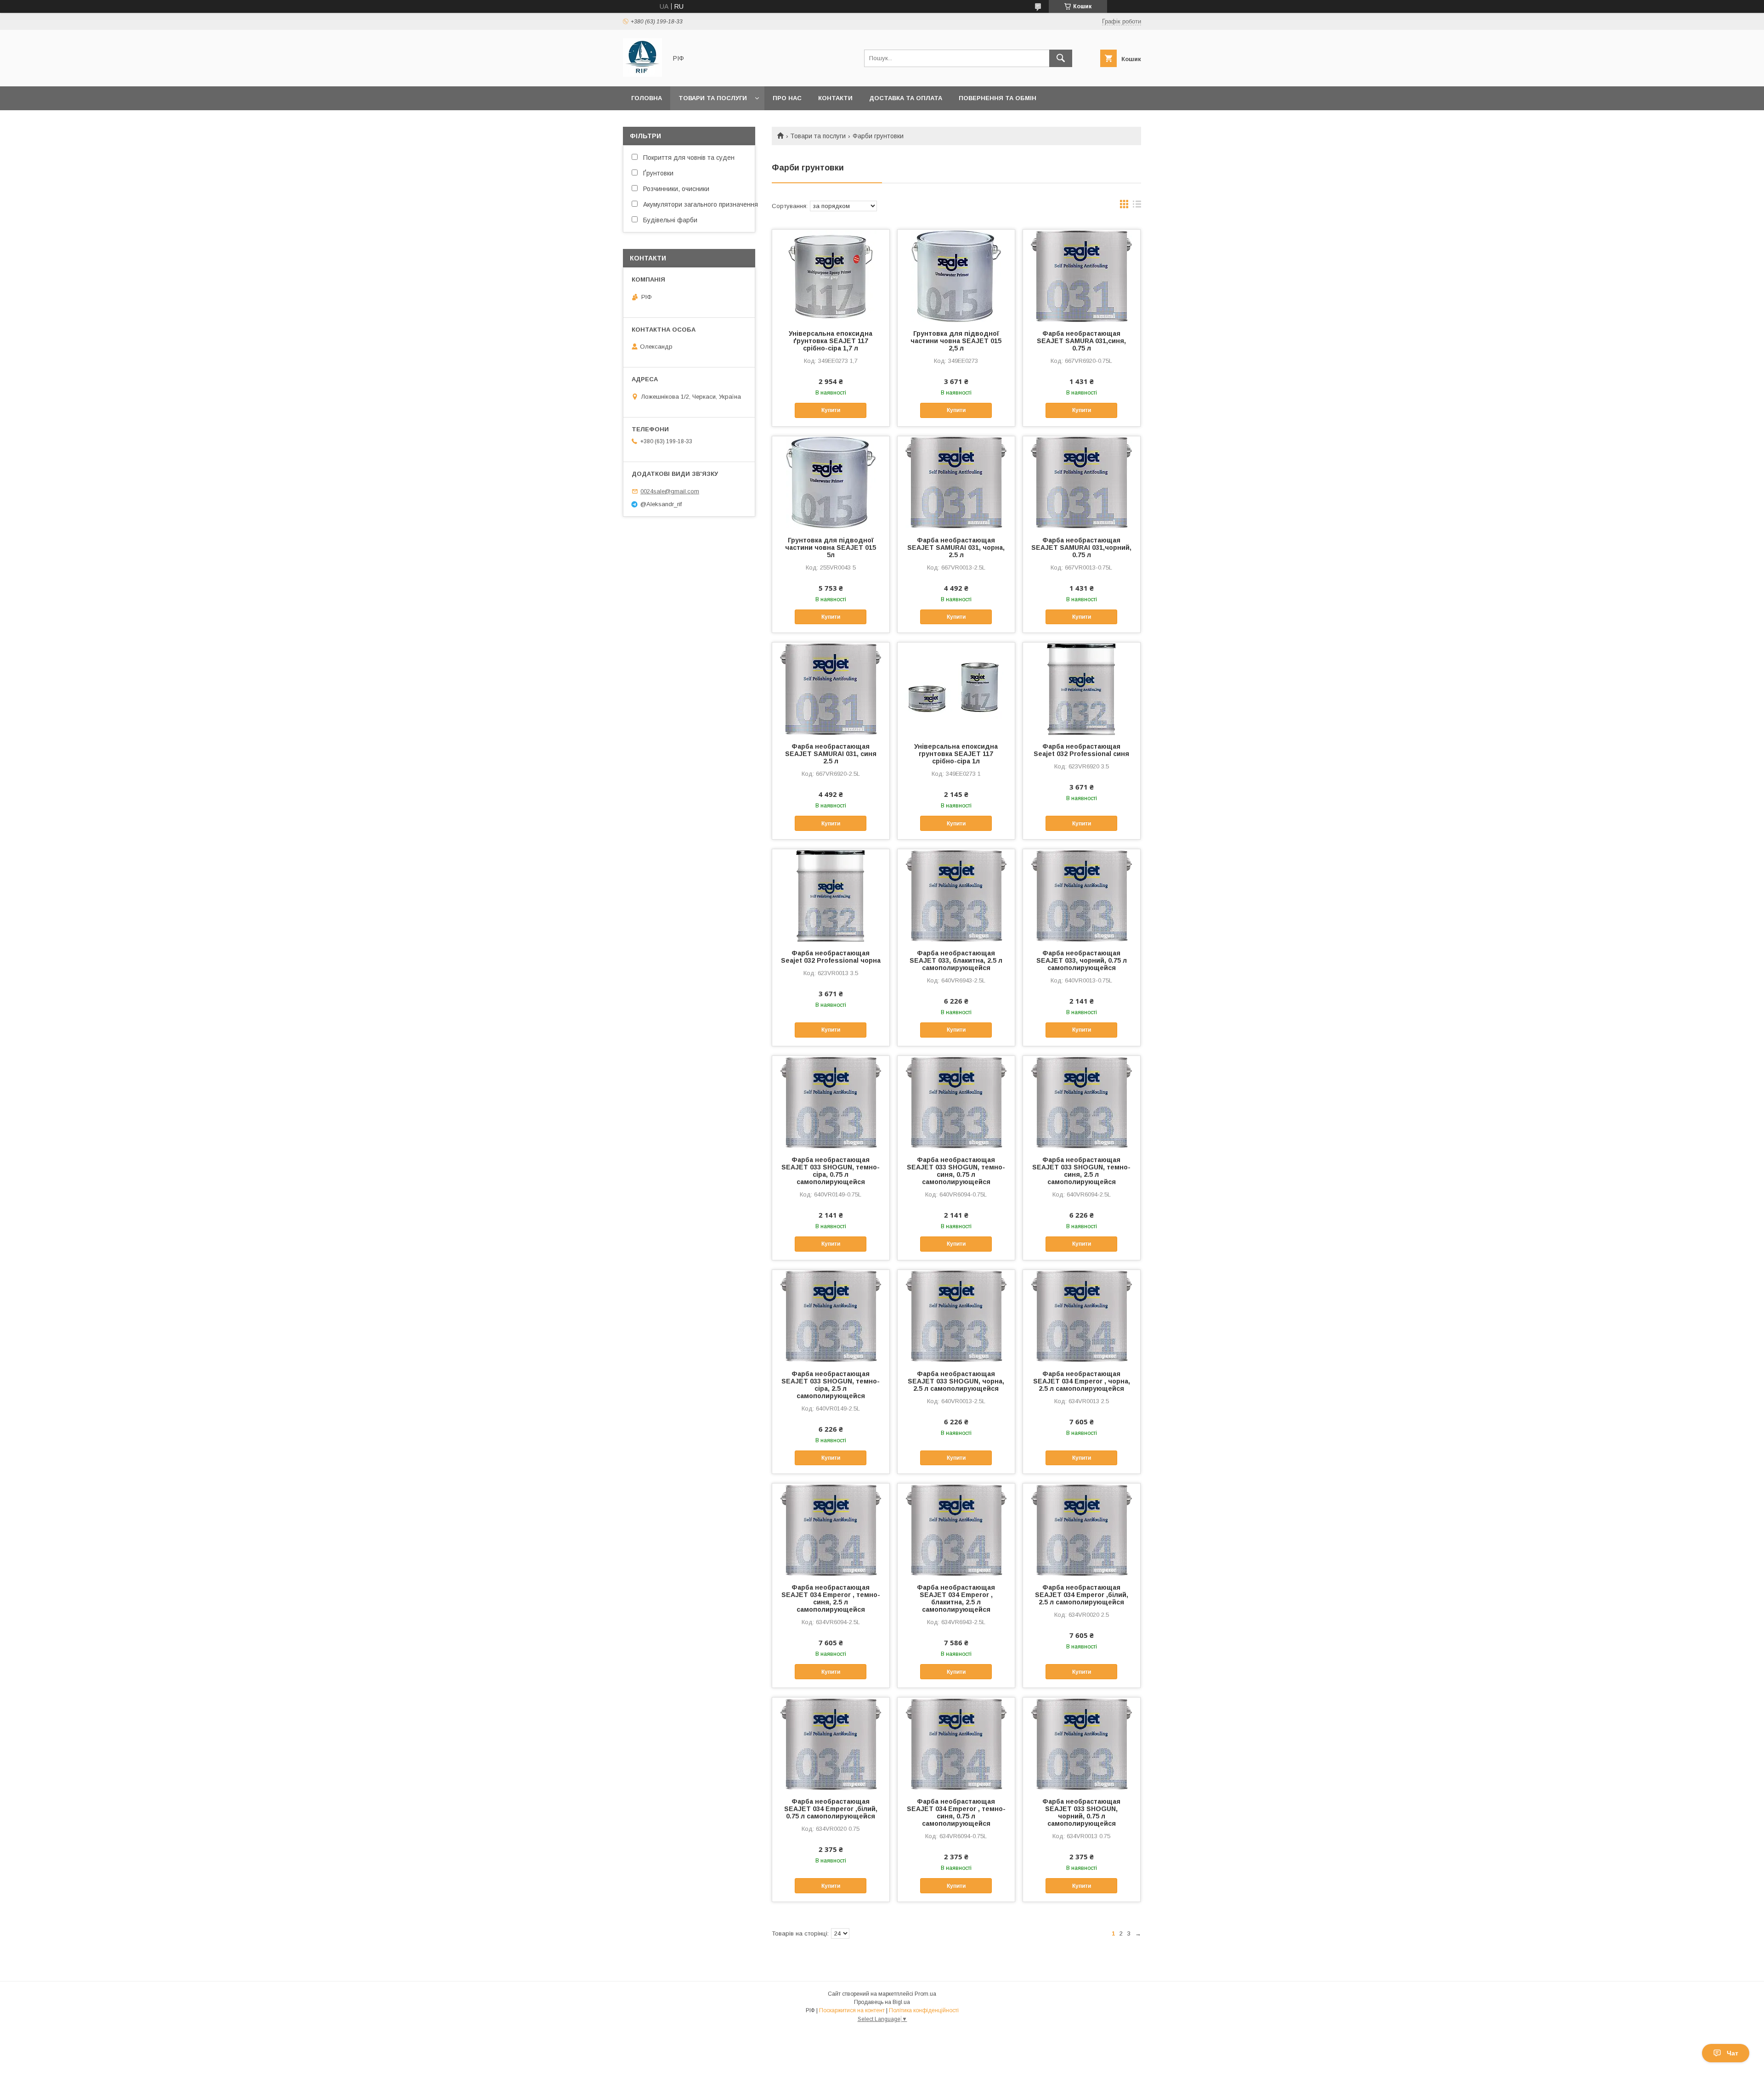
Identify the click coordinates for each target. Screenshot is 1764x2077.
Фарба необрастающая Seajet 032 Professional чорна (831, 957)
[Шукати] (1061, 58)
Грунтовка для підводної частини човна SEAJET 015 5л (831, 547)
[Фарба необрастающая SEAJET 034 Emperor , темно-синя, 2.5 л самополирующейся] (831, 1530)
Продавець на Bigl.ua (882, 2002)
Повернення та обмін (998, 98)
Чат (1733, 2053)
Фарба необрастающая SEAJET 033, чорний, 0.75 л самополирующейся (1082, 960)
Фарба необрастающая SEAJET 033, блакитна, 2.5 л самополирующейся (956, 960)
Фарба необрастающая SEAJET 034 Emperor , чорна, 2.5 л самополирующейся (1082, 1381)
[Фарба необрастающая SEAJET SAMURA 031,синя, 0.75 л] (1082, 276)
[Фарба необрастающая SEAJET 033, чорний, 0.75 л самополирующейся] (1082, 895)
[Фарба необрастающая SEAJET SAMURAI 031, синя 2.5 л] (831, 689)
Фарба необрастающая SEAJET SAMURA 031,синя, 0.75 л (1081, 341)
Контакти (835, 98)
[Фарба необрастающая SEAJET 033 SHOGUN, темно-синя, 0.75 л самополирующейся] (956, 1102)
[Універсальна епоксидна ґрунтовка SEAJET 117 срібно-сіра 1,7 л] (831, 276)
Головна (647, 98)
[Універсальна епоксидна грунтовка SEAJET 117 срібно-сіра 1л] (956, 689)
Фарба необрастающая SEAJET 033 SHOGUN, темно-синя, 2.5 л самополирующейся (1081, 1171)
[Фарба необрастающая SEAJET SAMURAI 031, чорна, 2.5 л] (956, 482)
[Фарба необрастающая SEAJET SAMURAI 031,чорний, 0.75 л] (1082, 482)
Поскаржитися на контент (852, 2010)
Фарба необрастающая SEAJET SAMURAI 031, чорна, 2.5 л (956, 547)
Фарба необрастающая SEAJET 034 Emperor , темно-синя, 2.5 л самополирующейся (831, 1598)
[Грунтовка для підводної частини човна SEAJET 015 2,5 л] (956, 276)
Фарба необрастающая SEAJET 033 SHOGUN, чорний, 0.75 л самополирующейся (1081, 1812)
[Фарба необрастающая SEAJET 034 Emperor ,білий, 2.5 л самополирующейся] (1082, 1530)
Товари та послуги (713, 98)
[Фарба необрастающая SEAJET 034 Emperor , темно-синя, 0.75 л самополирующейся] (956, 1744)
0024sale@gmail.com (670, 491)
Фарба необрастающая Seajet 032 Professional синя (1081, 750)
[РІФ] (642, 74)
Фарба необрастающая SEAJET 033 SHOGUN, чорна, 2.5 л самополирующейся (956, 1381)
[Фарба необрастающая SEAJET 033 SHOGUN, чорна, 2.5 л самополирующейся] (956, 1316)
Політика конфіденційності (924, 2010)
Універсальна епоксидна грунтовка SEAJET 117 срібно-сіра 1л (956, 754)
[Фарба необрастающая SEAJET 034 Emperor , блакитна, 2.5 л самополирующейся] (956, 1530)
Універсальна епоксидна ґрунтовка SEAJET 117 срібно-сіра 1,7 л (831, 341)
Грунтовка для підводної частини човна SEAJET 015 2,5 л (956, 341)
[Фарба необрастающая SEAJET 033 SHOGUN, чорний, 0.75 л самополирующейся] (1082, 1744)
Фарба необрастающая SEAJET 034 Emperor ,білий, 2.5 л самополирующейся (1082, 1595)
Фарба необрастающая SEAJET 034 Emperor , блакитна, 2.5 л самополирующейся (956, 1598)
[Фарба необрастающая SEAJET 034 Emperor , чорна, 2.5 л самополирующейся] (1082, 1316)
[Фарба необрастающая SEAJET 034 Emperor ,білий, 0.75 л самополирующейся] (831, 1744)
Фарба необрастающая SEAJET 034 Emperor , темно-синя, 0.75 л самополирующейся (956, 1812)
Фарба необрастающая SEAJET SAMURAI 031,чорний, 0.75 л (1081, 547)
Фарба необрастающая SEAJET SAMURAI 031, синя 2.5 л (831, 754)
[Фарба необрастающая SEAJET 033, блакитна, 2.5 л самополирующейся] (956, 895)
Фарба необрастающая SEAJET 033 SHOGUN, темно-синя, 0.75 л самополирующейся (956, 1171)
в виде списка (1137, 206)
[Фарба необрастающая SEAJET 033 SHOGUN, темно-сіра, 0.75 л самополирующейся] (831, 1102)
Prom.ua (925, 1994)
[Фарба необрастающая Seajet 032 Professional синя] (1082, 689)
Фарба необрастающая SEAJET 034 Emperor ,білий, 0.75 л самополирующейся (831, 1809)
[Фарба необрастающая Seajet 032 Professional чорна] (831, 895)
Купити (831, 410)
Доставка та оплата (906, 98)
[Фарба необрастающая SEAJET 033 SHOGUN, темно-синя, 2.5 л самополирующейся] (1082, 1102)
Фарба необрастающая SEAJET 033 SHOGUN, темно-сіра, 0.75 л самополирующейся (831, 1171)
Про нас (787, 98)
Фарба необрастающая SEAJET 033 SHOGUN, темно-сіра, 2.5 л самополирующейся (831, 1385)
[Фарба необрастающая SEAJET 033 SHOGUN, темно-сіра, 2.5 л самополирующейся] (831, 1316)
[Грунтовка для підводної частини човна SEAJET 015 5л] (831, 482)
